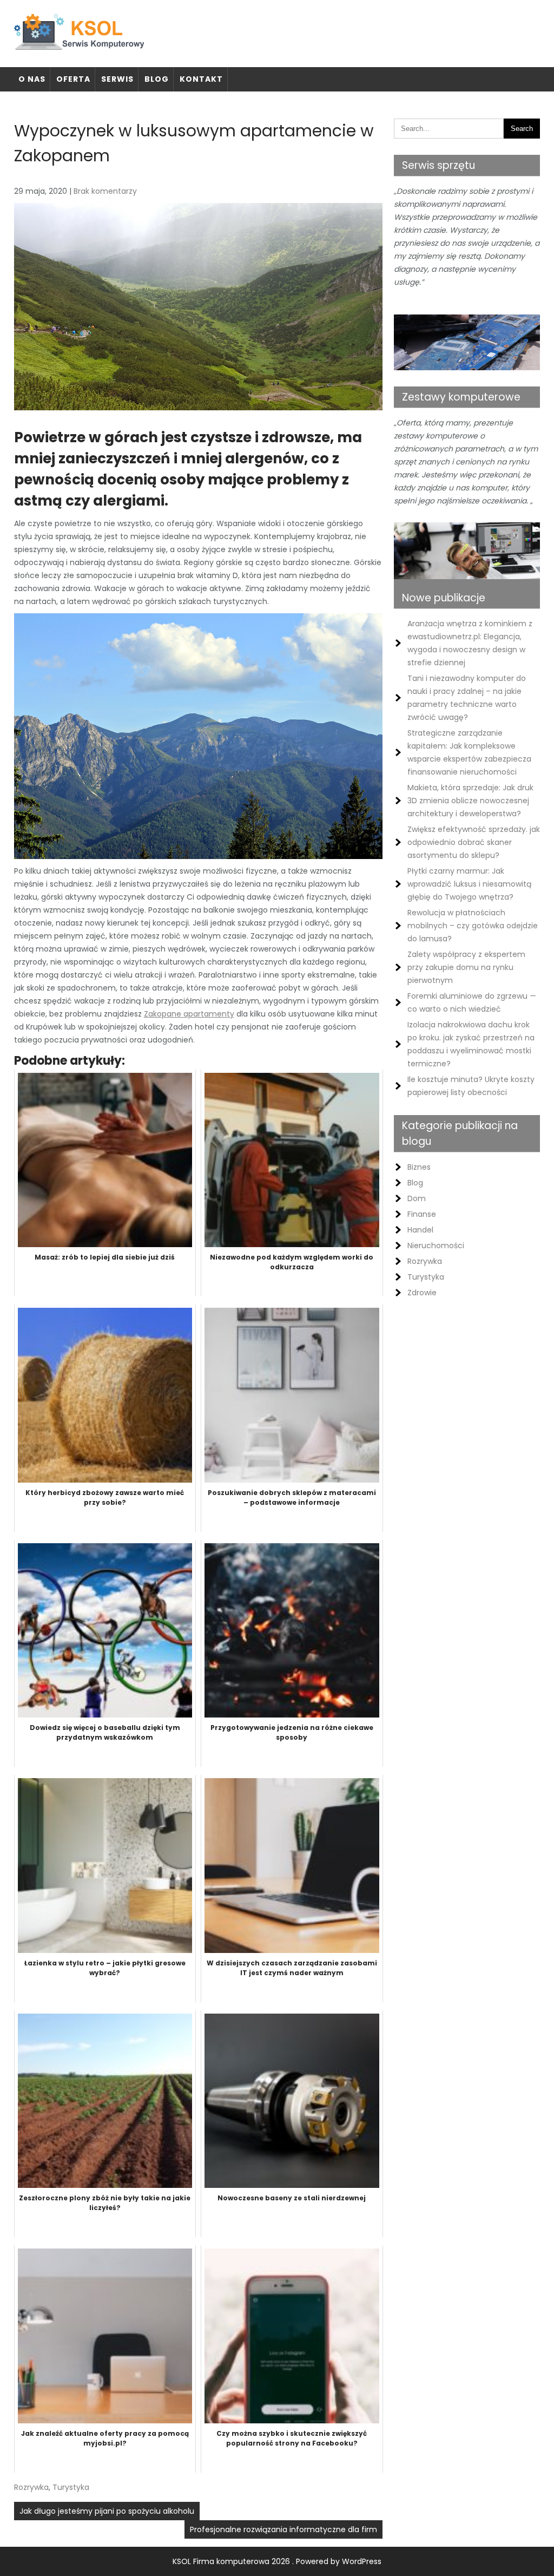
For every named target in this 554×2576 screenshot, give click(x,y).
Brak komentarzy (105, 191)
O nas (32, 79)
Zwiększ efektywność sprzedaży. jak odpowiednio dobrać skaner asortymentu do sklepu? (474, 842)
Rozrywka (31, 2487)
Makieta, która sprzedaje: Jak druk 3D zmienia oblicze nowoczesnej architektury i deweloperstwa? (470, 801)
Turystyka (71, 2487)
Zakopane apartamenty (189, 1014)
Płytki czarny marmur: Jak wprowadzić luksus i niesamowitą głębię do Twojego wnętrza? (469, 884)
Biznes (419, 1167)
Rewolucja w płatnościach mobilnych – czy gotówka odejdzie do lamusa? (473, 926)
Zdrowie (422, 1293)
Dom (417, 1198)
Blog (157, 79)
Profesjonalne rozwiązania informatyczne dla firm (283, 2529)
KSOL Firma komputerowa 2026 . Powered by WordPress (277, 2561)
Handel (420, 1230)
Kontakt (201, 79)
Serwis (117, 79)
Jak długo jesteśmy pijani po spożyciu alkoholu (107, 2511)
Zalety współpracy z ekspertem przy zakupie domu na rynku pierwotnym (466, 967)
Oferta (73, 79)
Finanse (422, 1214)
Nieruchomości (436, 1246)
